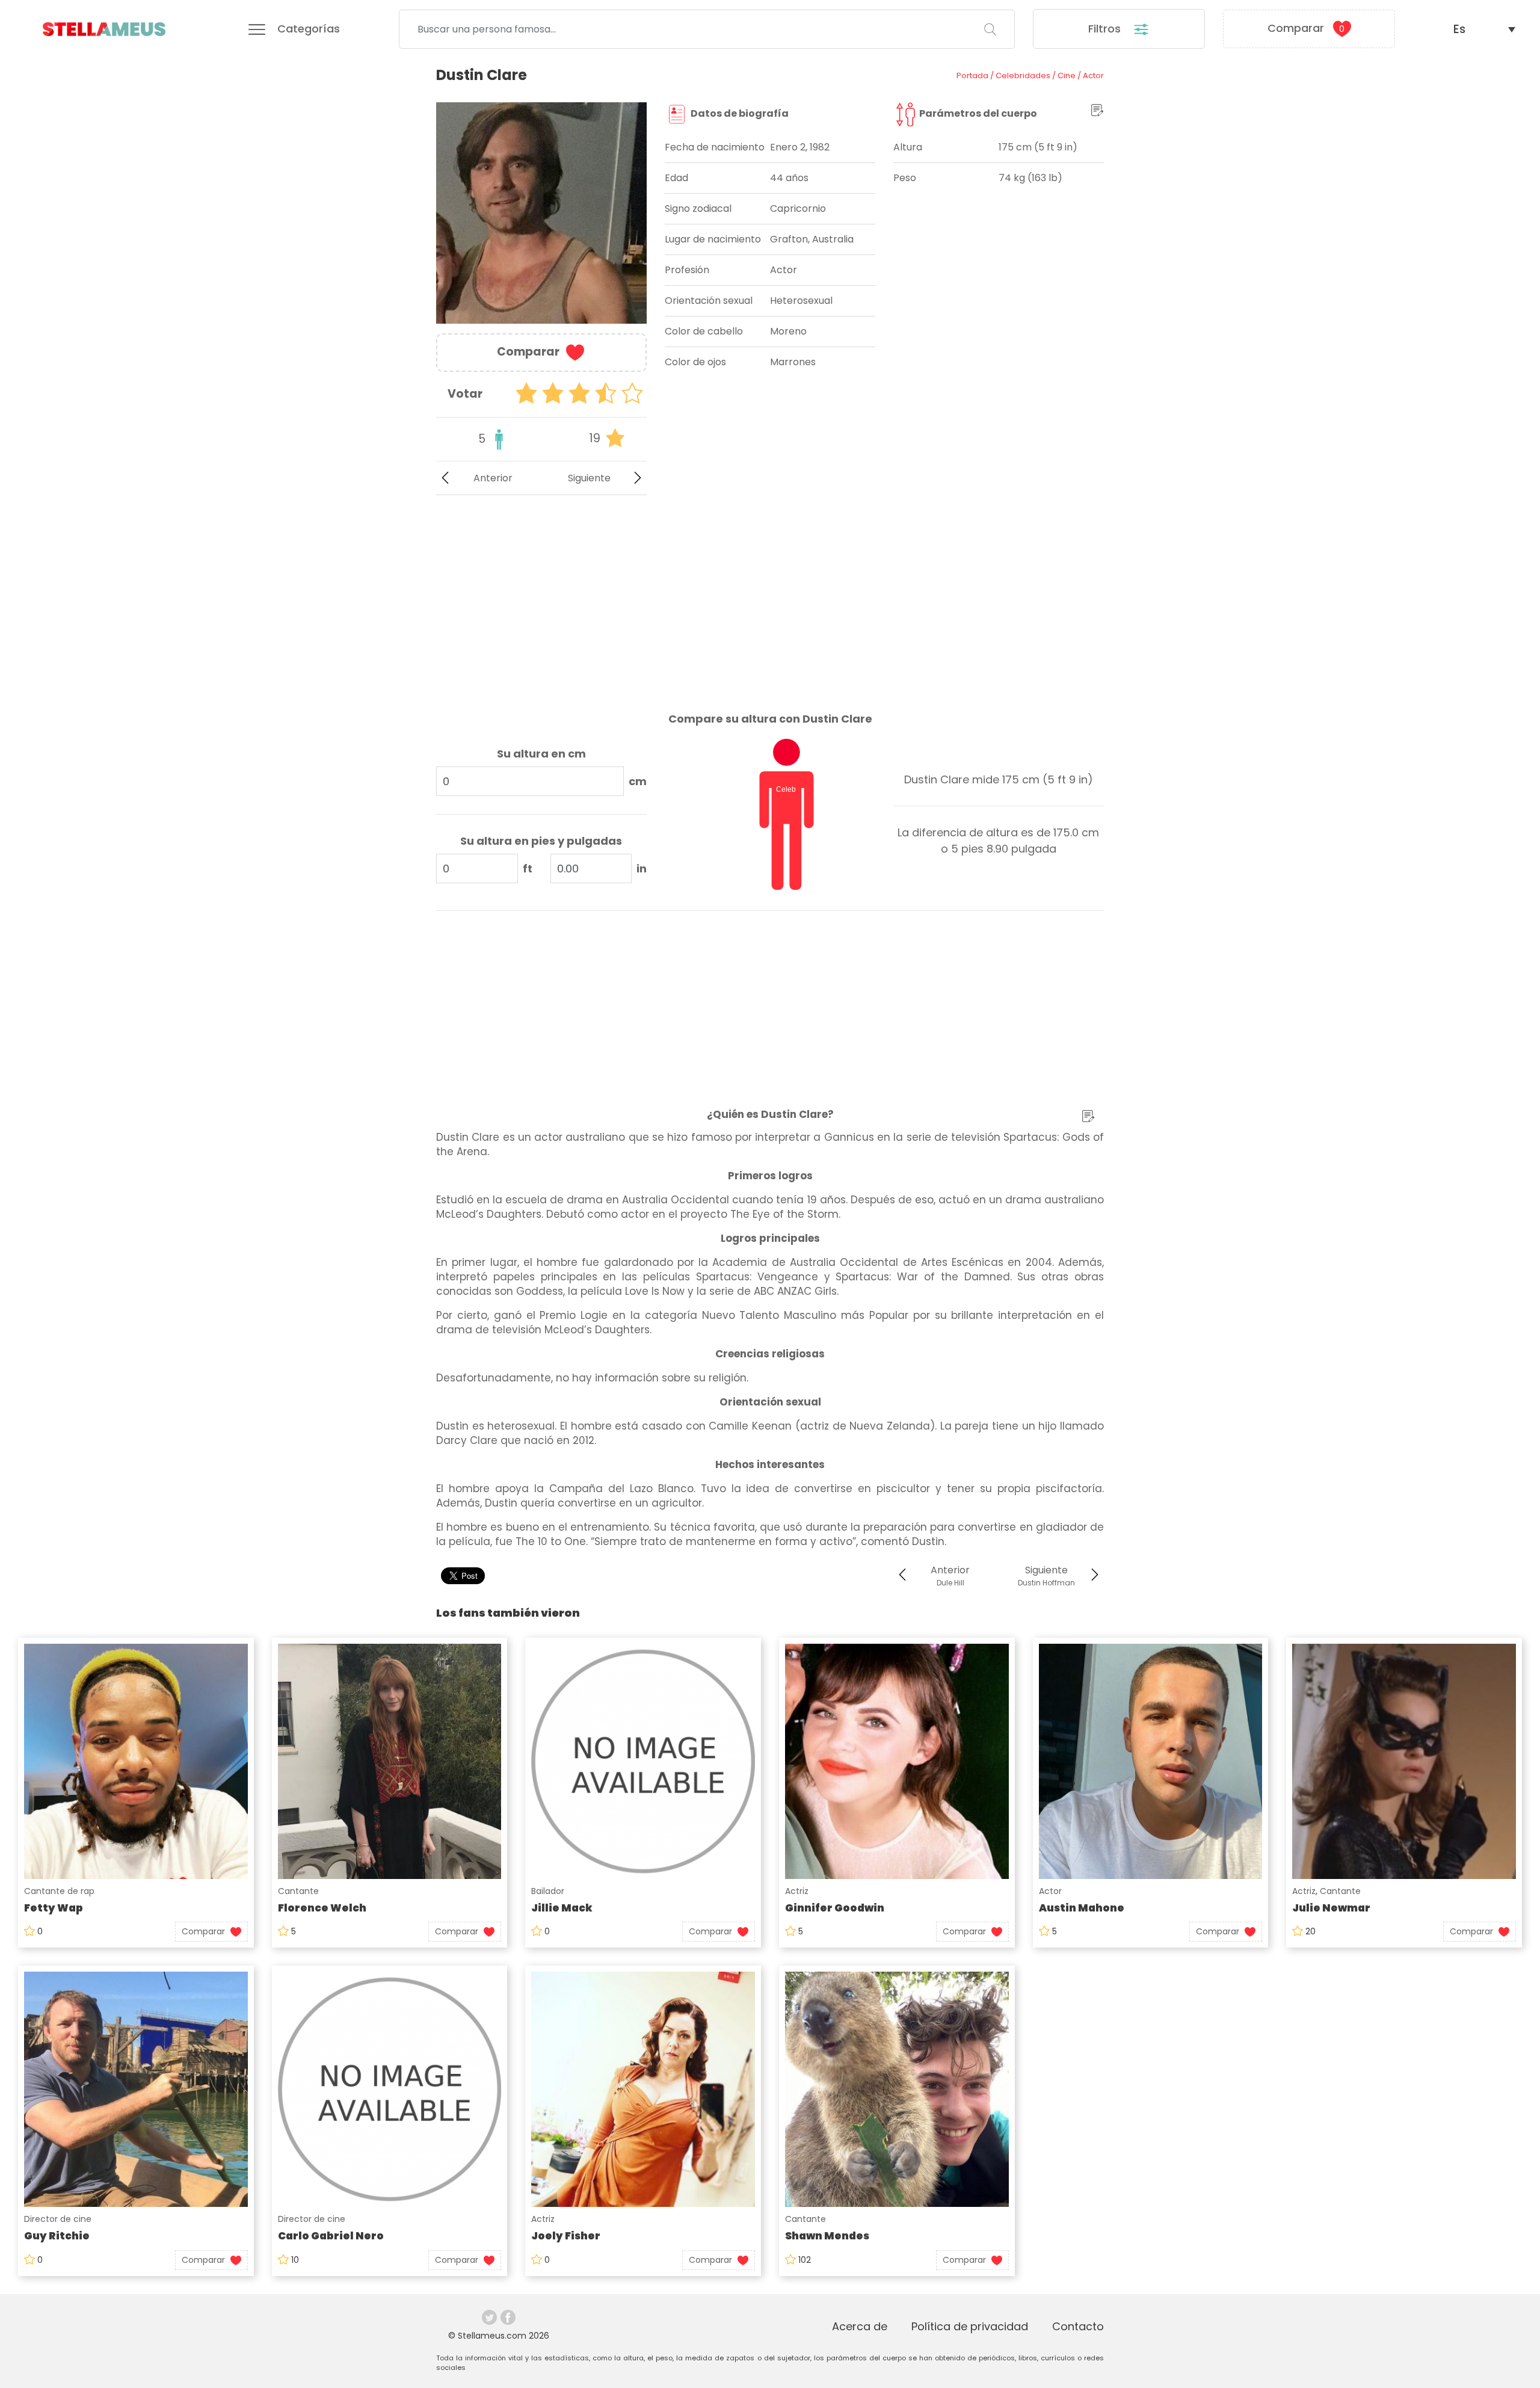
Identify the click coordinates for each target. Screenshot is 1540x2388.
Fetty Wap (54, 1908)
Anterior (493, 478)
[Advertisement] (541, 594)
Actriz (797, 1891)
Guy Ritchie (57, 2236)
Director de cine (58, 2219)
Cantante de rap (59, 1891)
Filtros (1106, 29)
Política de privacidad (970, 2326)
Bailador (548, 1891)
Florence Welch (322, 1908)
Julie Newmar (1331, 1908)
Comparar (1306, 28)
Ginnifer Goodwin (835, 1908)
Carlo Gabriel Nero (331, 2236)
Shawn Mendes (827, 2236)
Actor (1050, 1891)
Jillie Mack (562, 1908)
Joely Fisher (566, 2236)
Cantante (298, 1891)
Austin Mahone (1082, 1908)
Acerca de (860, 2326)
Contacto (1078, 2326)
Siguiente (589, 478)
